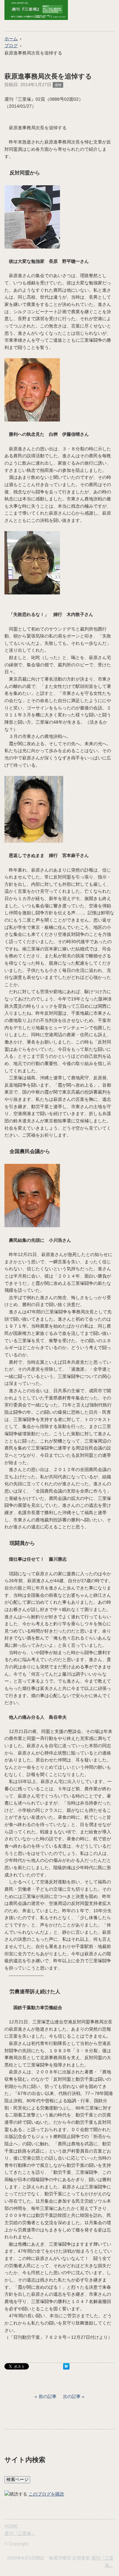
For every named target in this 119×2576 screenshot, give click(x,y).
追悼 (58, 85)
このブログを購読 (46, 2494)
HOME (11, 2526)
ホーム (11, 39)
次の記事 (72, 2396)
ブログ (11, 46)
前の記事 (48, 2396)
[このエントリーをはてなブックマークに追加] (66, 2368)
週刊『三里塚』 (20, 2533)
